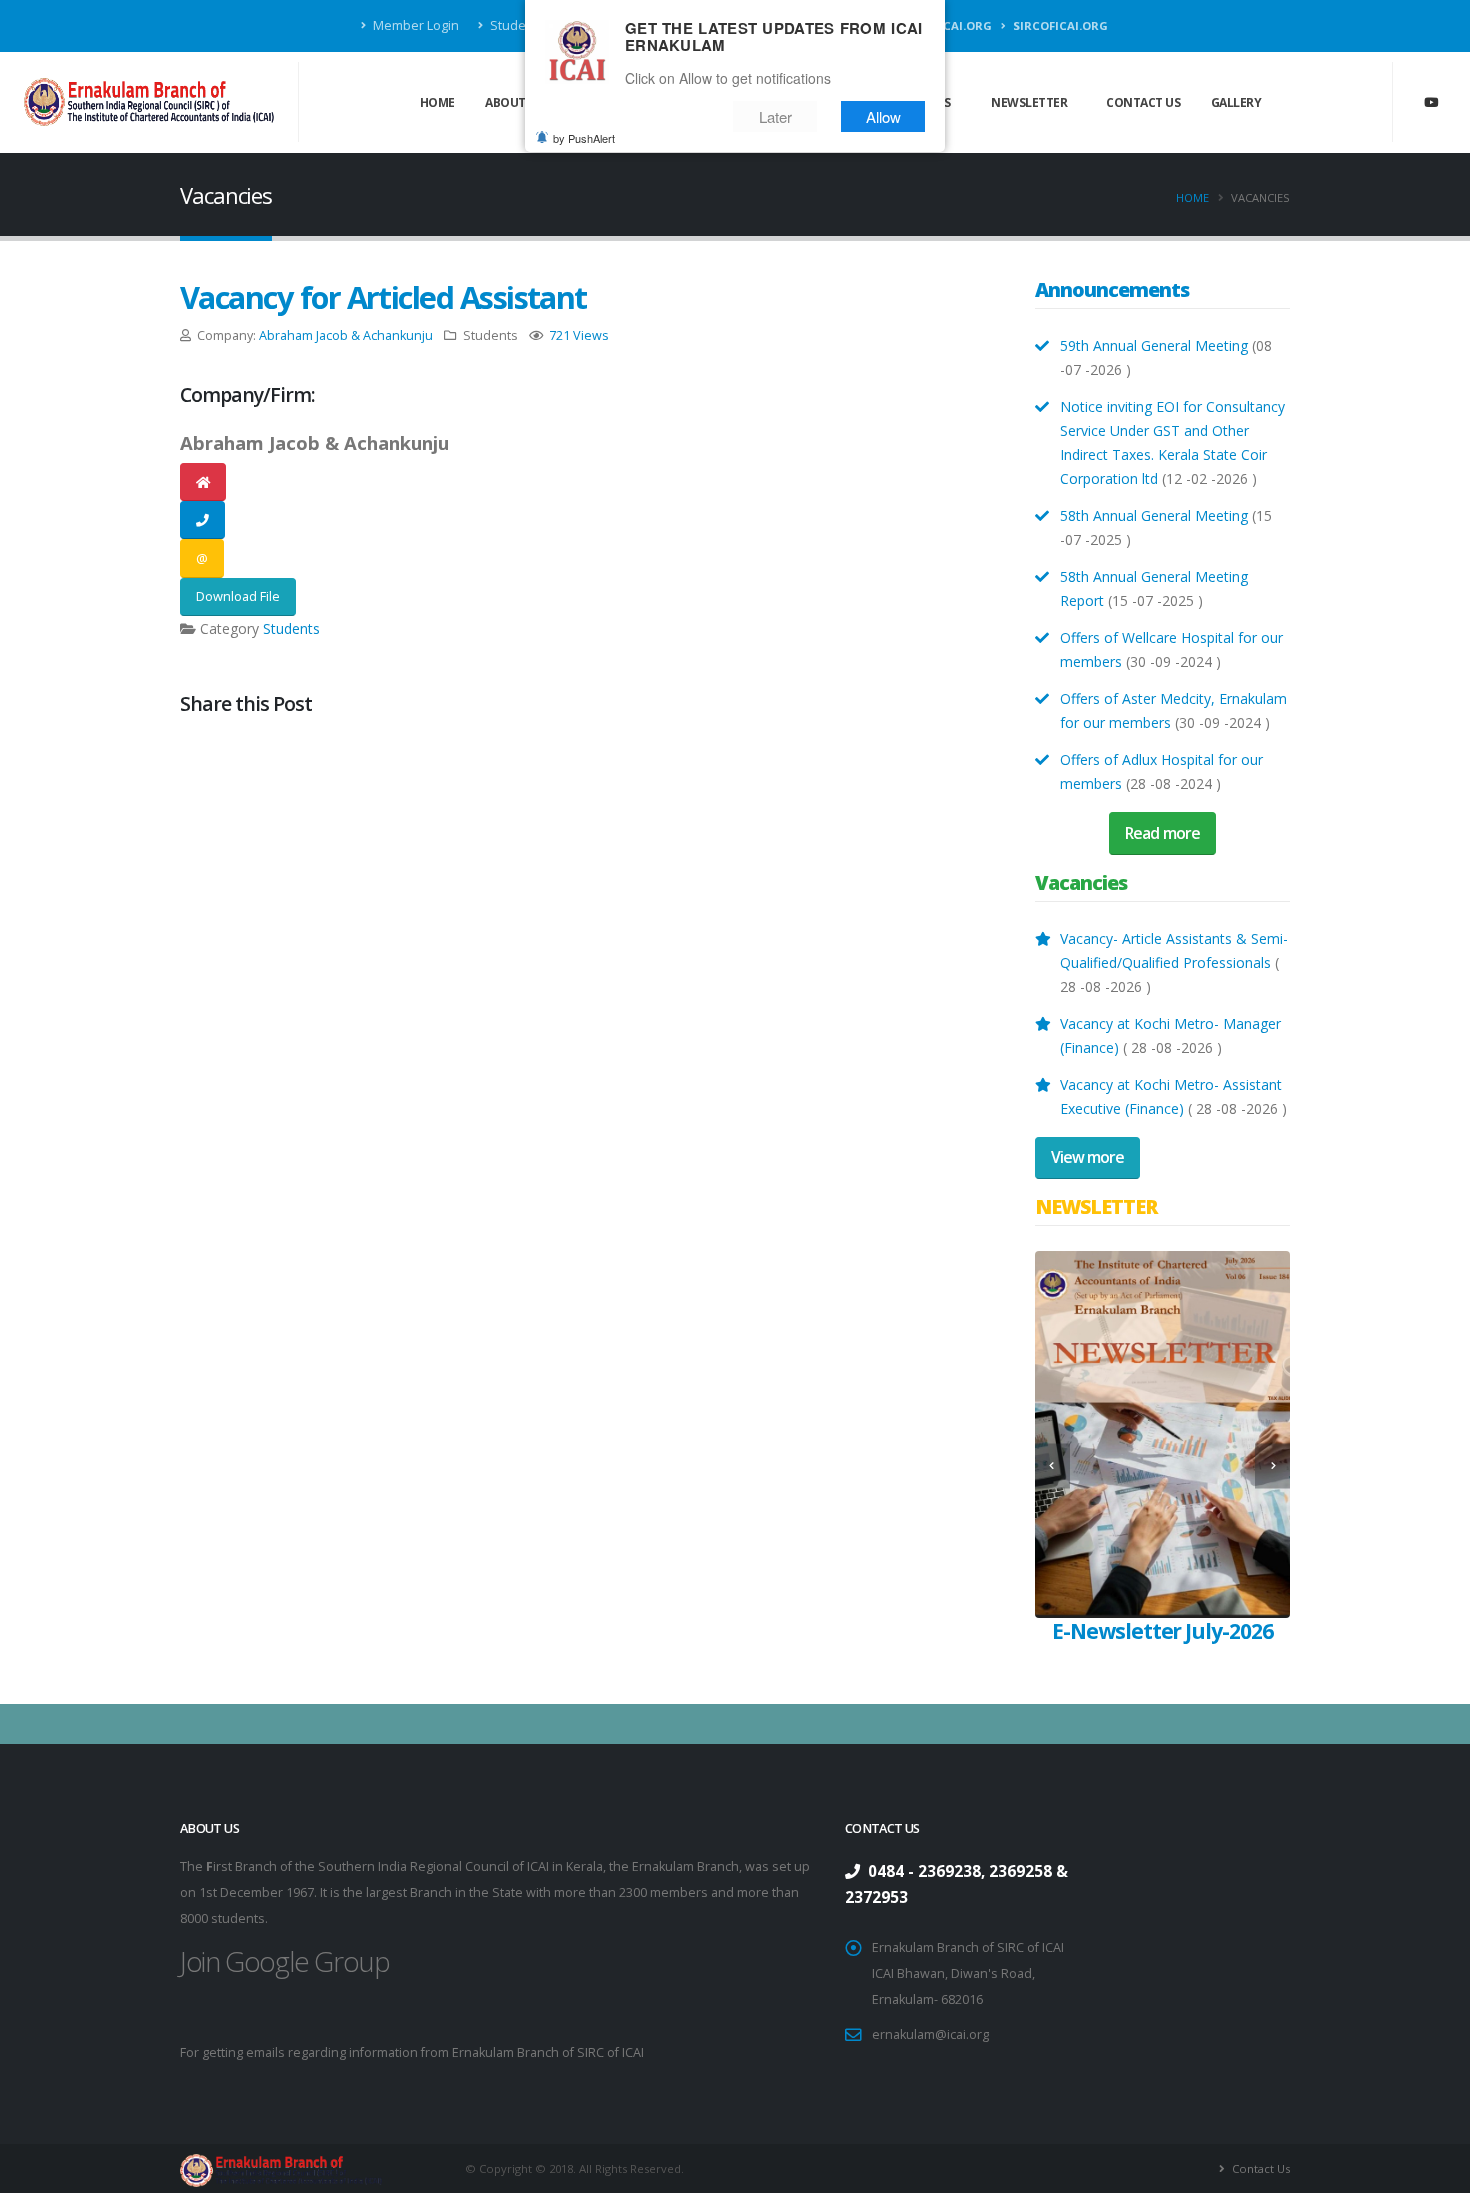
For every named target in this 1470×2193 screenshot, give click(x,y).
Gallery (1236, 102)
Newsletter (1029, 102)
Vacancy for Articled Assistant (383, 297)
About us (514, 102)
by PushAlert (584, 138)
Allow (883, 116)
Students (291, 628)
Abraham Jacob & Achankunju (346, 335)
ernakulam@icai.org (930, 2034)
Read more (1162, 833)
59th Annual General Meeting (1154, 345)
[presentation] (1052, 1465)
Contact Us (1143, 102)
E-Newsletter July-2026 (1162, 1631)
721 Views (579, 335)
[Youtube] (1431, 102)
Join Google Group (284, 1961)
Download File (238, 596)
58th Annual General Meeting (1156, 515)
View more (1087, 1157)
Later (775, 116)
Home (437, 102)
